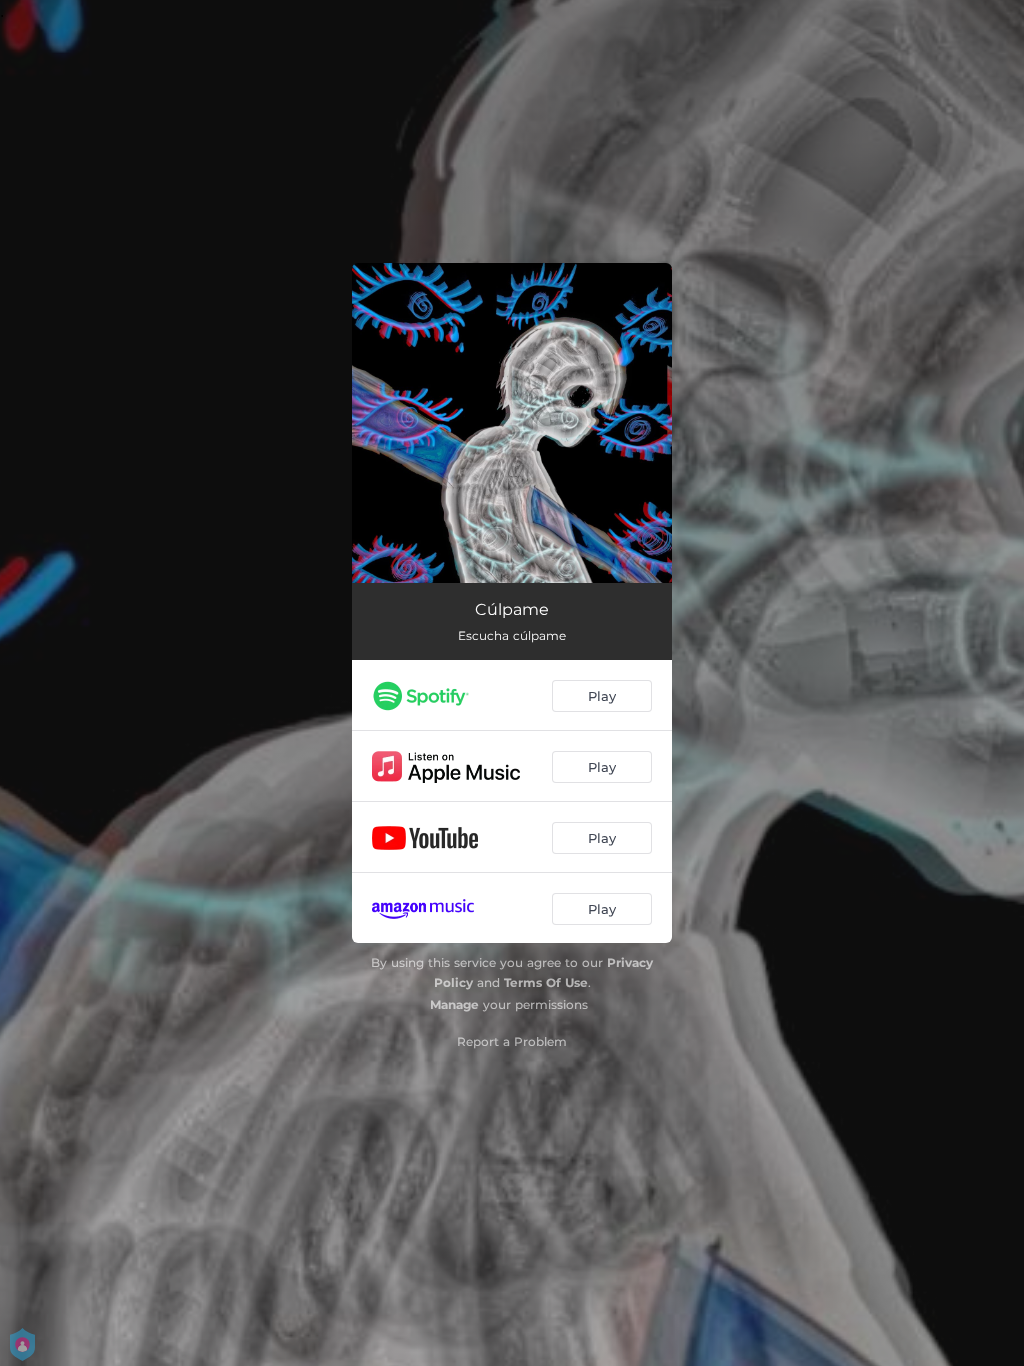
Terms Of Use (546, 982)
